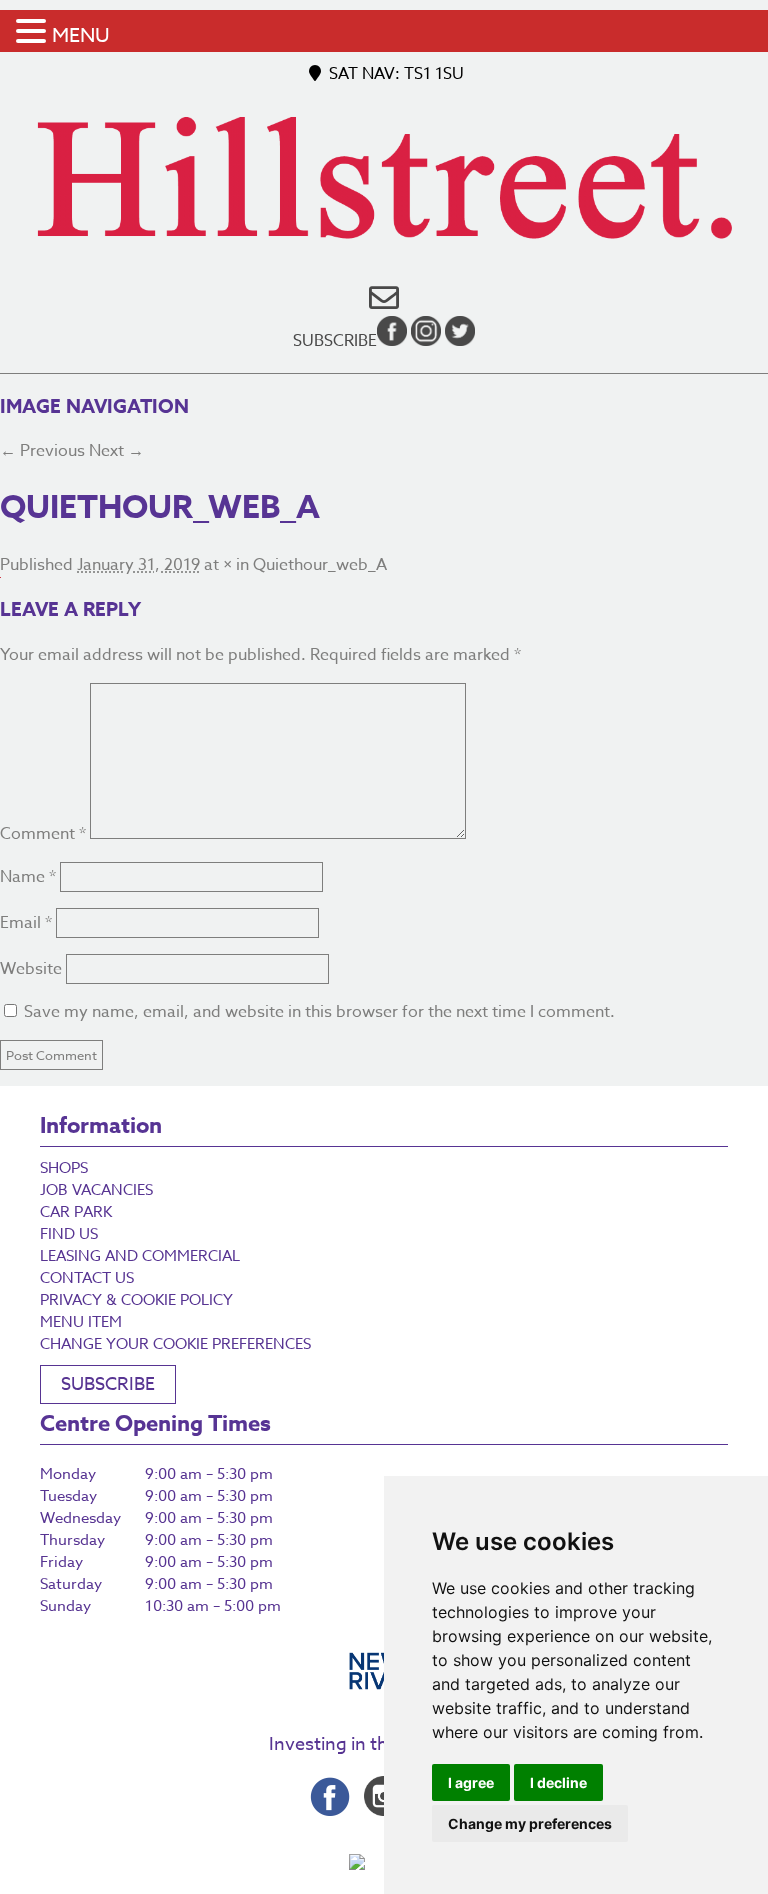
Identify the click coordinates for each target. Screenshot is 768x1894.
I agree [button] (471, 1782)
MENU (81, 35)
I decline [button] (558, 1782)
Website (31, 969)
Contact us (87, 1278)
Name (28, 877)
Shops (64, 1168)
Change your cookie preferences (175, 1344)
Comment (43, 834)
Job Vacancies (96, 1190)
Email (26, 923)
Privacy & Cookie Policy (136, 1300)
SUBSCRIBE (108, 1384)
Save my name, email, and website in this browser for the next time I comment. (319, 1012)
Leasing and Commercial (140, 1256)
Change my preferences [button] (530, 1823)
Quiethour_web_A (320, 565)
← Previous (42, 451)
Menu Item (81, 1322)
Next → (116, 451)
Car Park (76, 1212)
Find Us (69, 1234)
